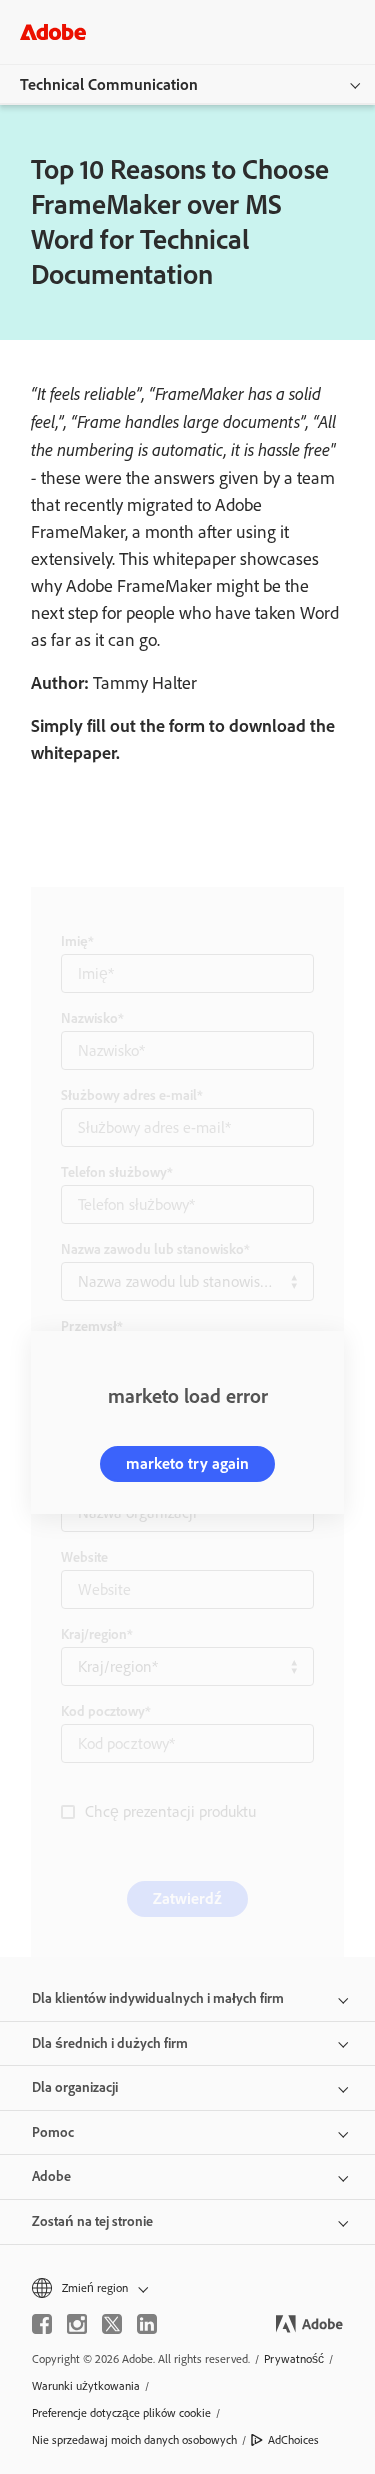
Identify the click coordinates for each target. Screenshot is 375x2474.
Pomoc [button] (53, 2132)
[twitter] (112, 2324)
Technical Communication (109, 84)
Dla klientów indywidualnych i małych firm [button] (158, 1998)
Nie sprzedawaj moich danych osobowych (134, 2440)
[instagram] (77, 2324)
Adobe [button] (51, 2176)
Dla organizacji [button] (75, 2087)
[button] (187, 2288)
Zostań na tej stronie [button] (92, 2221)
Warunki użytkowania (86, 2386)
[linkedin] (147, 2324)
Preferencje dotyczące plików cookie (121, 2413)
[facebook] (42, 2324)
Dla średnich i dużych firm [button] (110, 2043)
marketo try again (187, 1463)
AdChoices (293, 2440)
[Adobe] (53, 31)
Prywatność (294, 2359)
